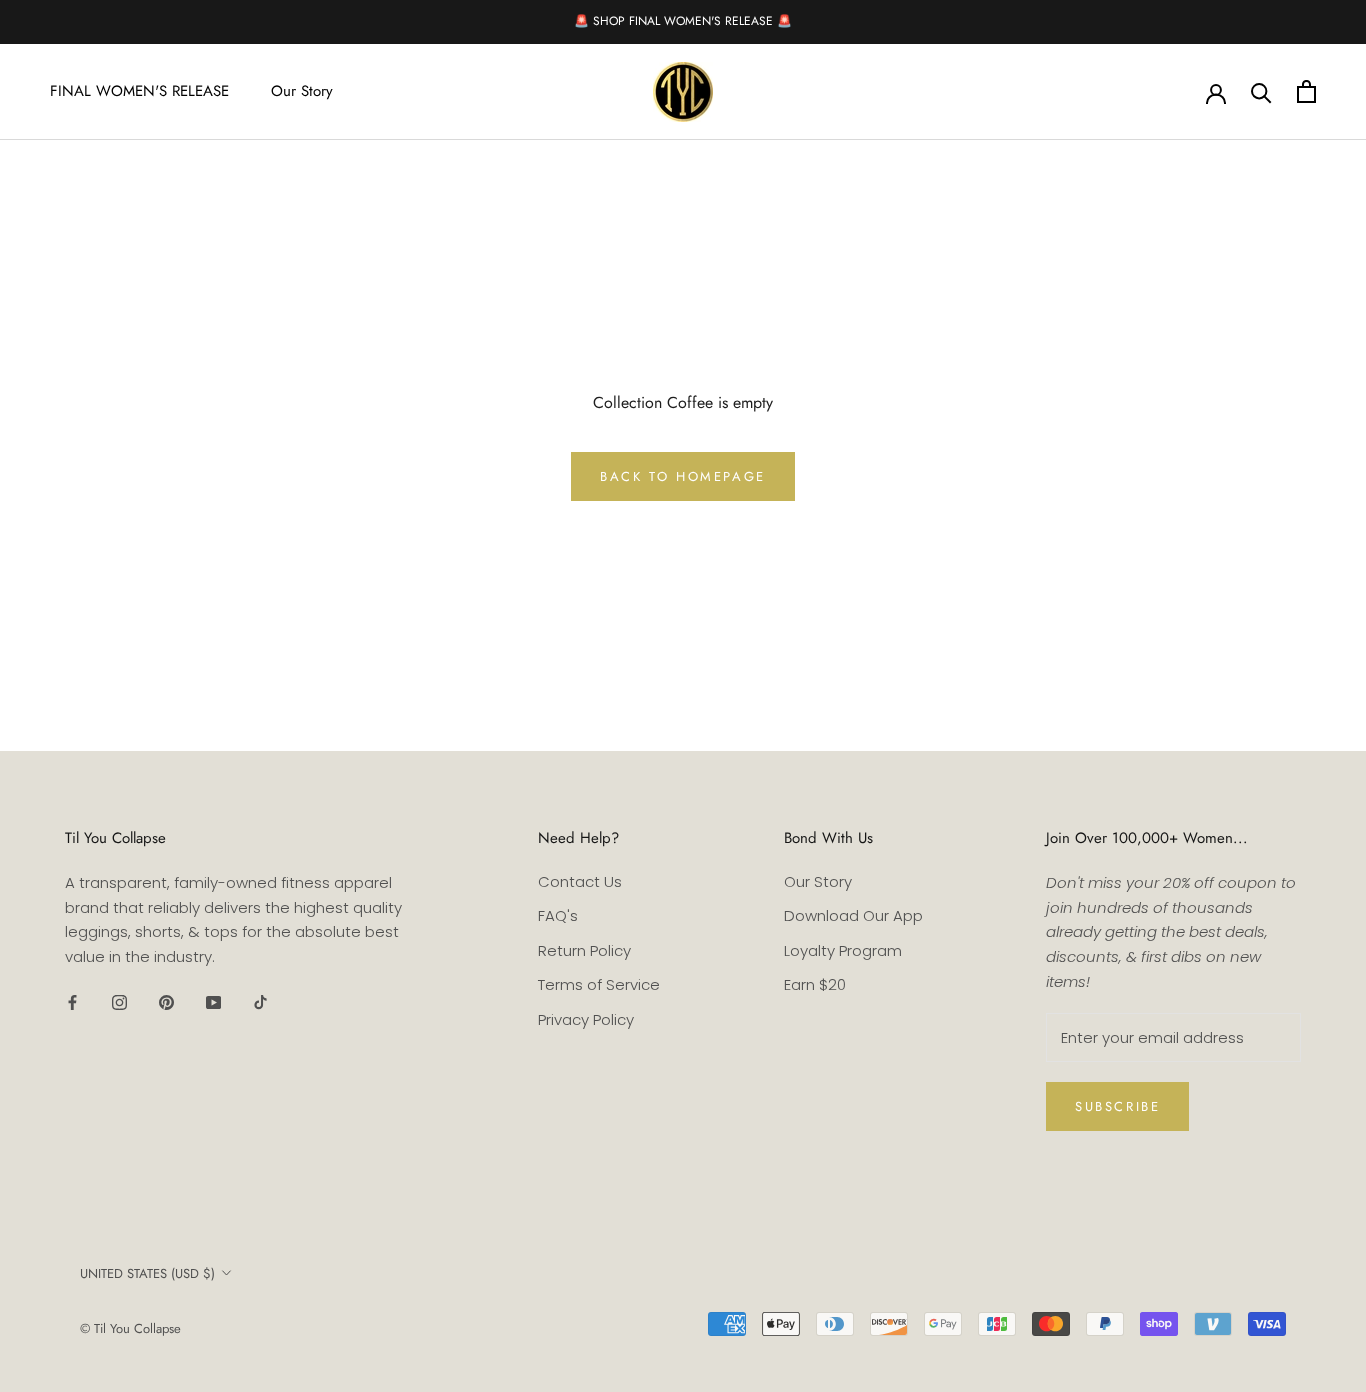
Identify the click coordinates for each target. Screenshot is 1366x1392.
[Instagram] (119, 1002)
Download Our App (853, 915)
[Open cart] (1306, 91)
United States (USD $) (147, 1273)
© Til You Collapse (130, 1328)
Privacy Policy (586, 1019)
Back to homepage (683, 476)
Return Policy (584, 950)
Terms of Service (599, 984)
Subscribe (1117, 1106)
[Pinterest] (166, 1002)
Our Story (302, 91)
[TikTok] (260, 1002)
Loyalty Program (843, 950)
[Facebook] (72, 1002)
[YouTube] (213, 1002)
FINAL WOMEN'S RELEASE (139, 91)
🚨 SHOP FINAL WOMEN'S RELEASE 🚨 (683, 21)
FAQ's (558, 915)
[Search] (1261, 91)
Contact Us (580, 881)
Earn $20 (815, 984)
